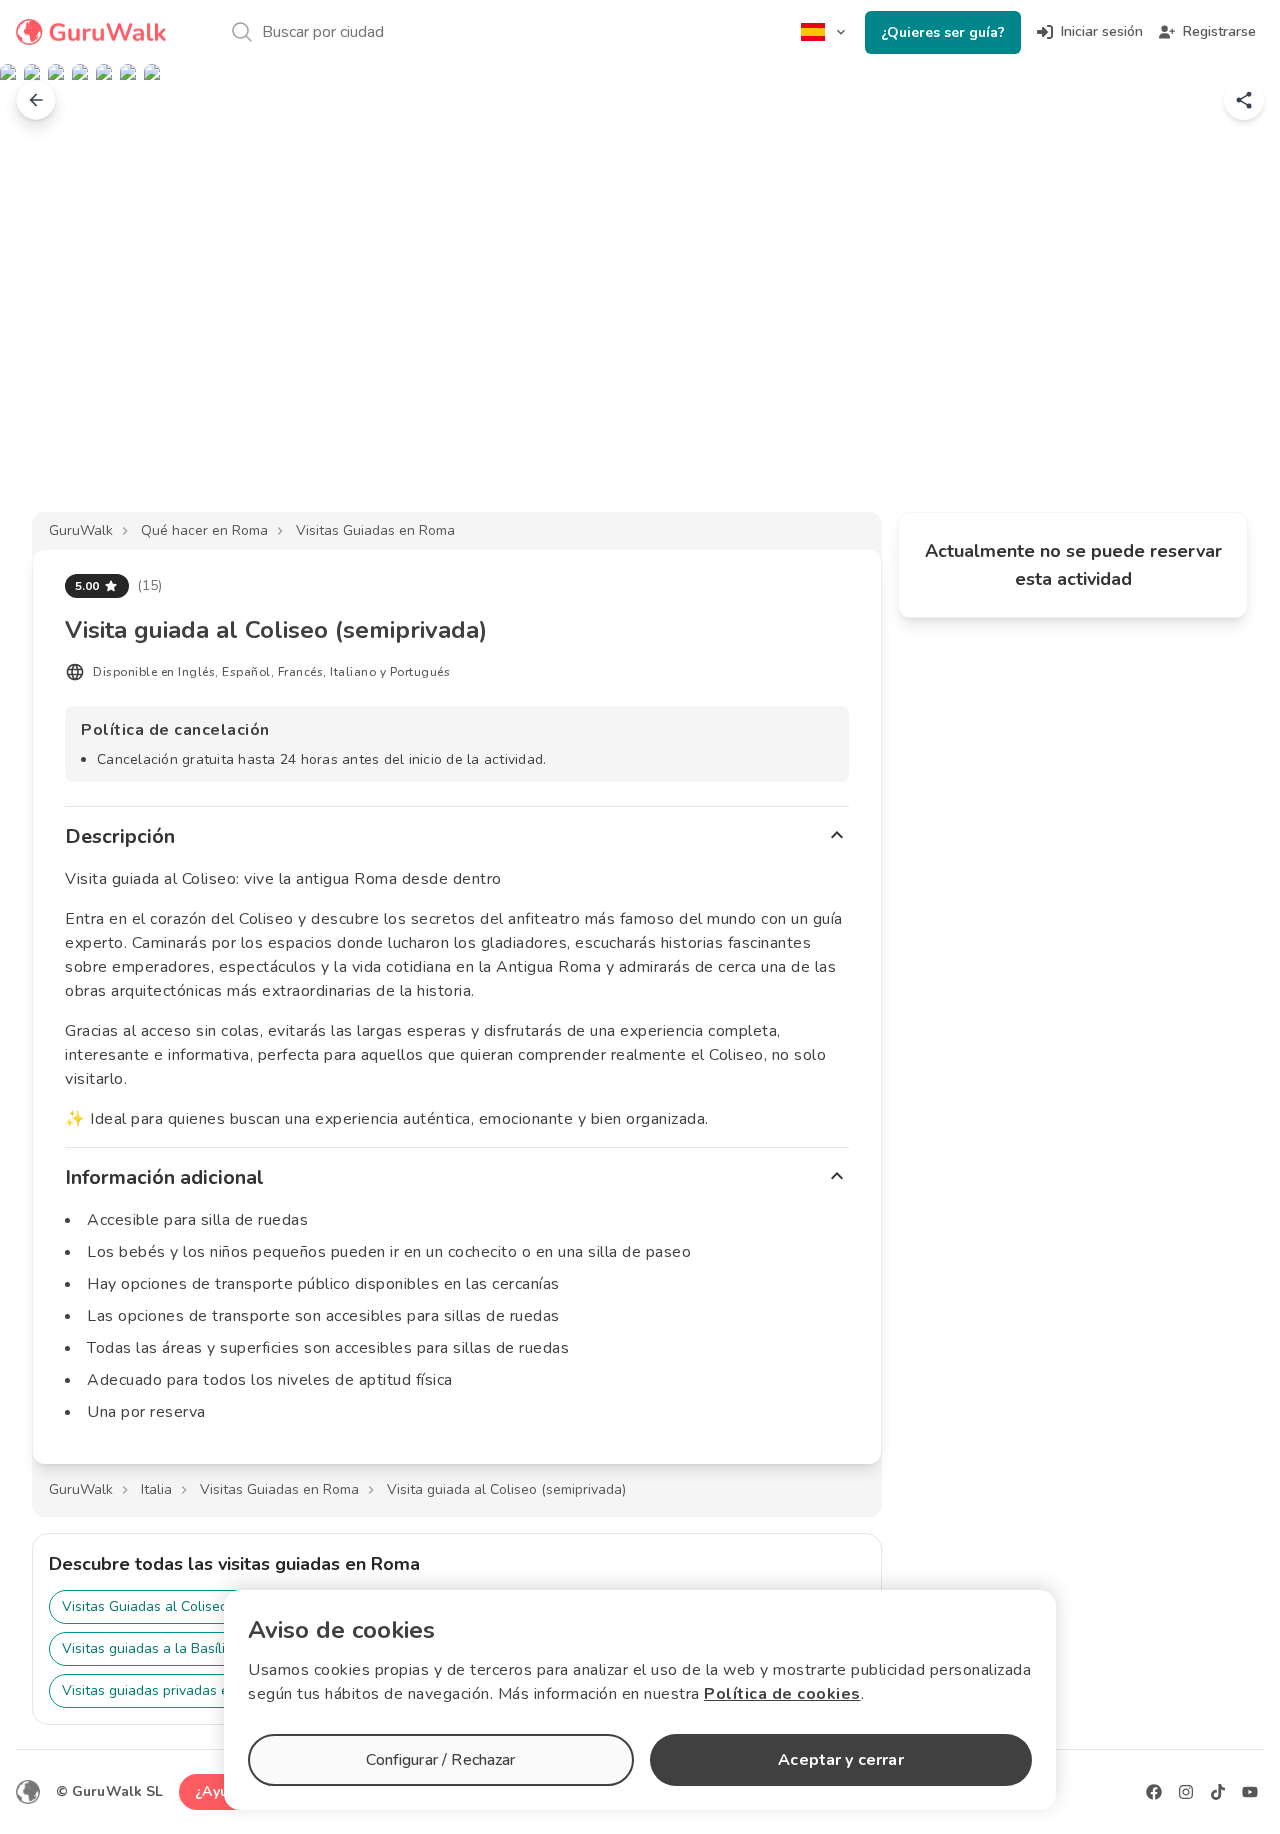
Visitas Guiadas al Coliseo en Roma (175, 1606)
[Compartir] (1244, 100)
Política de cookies (782, 1694)
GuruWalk (81, 530)
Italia (156, 1489)
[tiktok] (1218, 1792)
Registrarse (1219, 31)
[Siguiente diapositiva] (1232, 304)
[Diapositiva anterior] (48, 304)
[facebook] (1154, 1792)
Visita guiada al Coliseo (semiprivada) (506, 1489)
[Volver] (36, 100)
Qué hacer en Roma (204, 530)
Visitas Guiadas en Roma (375, 530)
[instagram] (1186, 1792)
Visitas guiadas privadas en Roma (169, 1690)
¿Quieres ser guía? (943, 32)
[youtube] (1250, 1792)
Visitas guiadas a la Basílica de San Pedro (196, 1648)
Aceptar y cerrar (840, 1760)
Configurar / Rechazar (440, 1760)
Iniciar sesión (1102, 31)
